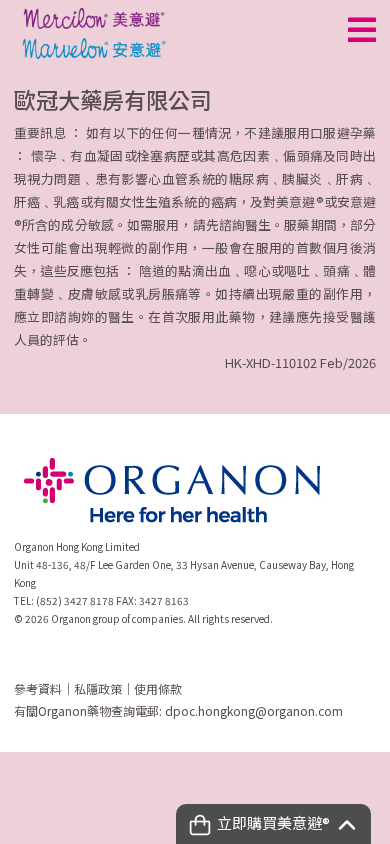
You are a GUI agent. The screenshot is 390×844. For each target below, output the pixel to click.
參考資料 (38, 688)
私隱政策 (98, 688)
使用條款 (158, 688)
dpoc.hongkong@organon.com (254, 710)
